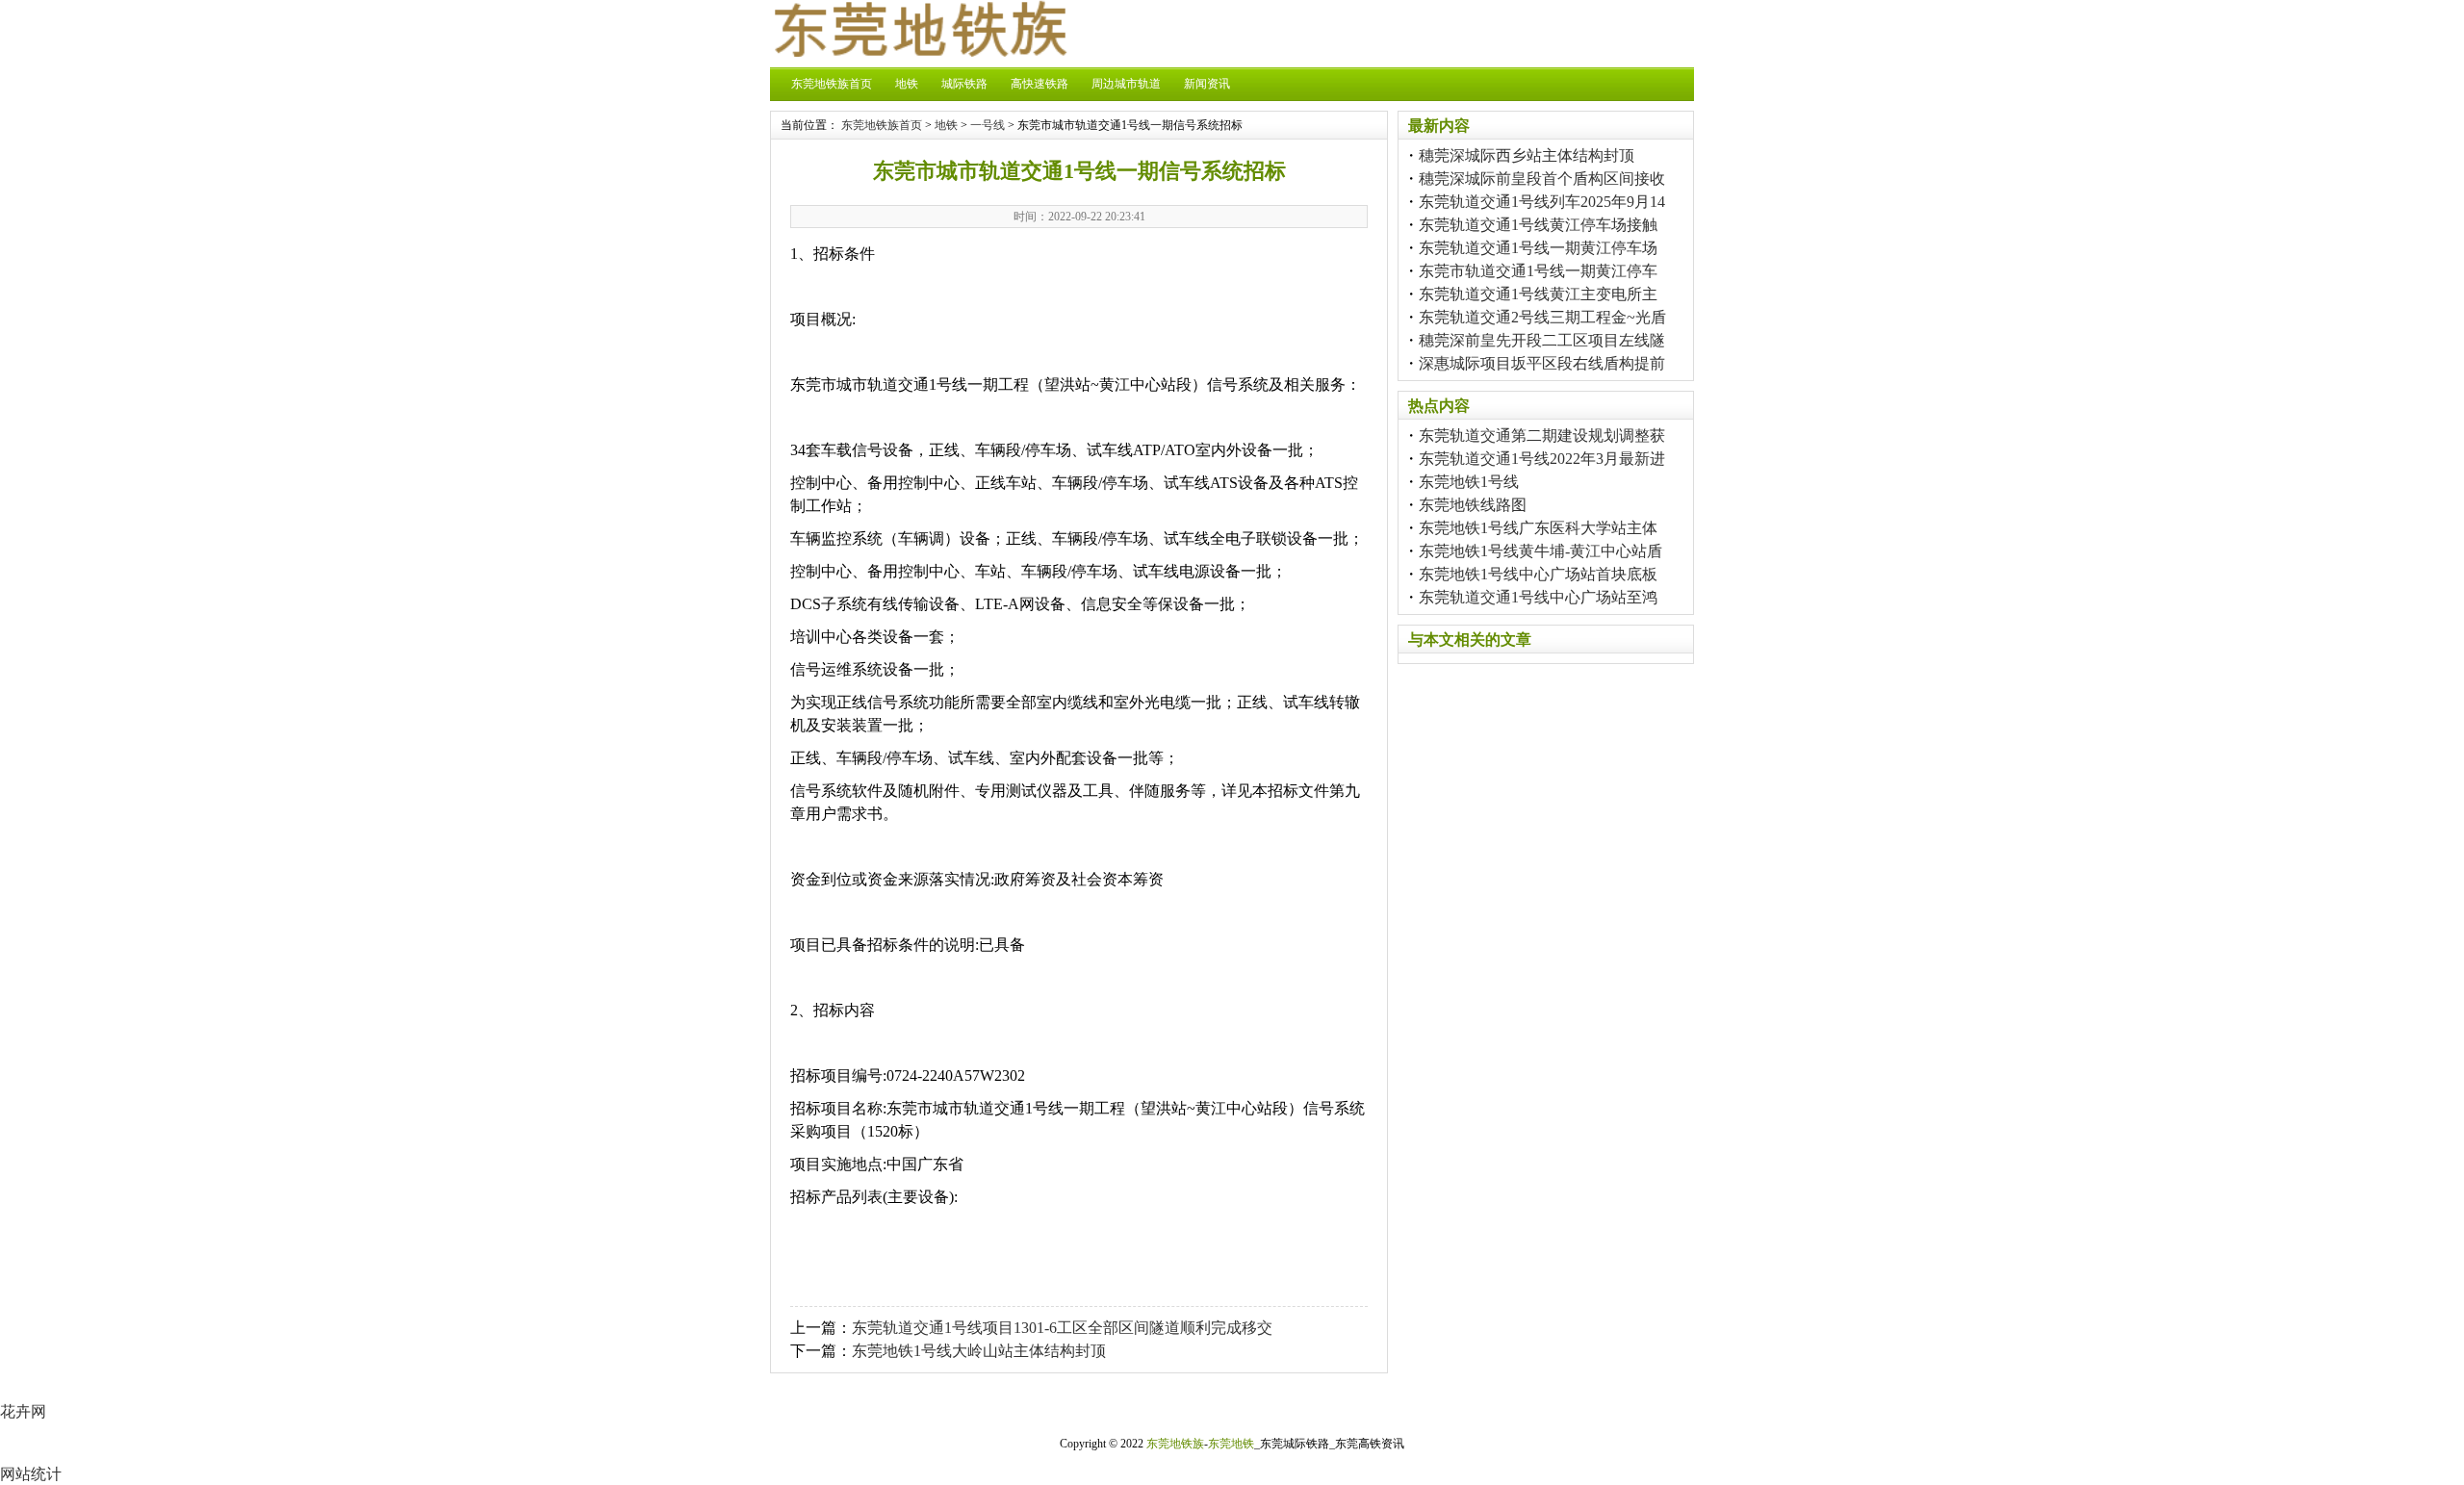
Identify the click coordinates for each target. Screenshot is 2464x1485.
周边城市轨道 (1126, 84)
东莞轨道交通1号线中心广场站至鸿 (1538, 597)
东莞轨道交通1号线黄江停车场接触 (1538, 225)
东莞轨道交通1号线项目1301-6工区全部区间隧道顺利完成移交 (1062, 1328)
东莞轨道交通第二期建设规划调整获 (1542, 435)
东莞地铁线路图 (1473, 505)
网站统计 (31, 1474)
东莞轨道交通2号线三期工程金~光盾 (1542, 317)
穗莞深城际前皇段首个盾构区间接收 (1542, 179)
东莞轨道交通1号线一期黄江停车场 (1538, 248)
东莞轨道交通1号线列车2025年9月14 (1542, 202)
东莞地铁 (1231, 1444)
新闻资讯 (1207, 84)
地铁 (907, 84)
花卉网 (23, 1411)
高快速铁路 (1039, 84)
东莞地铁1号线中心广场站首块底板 (1538, 574)
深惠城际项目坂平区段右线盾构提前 (1542, 363)
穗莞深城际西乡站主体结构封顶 (1527, 155)
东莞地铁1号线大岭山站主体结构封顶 (979, 1351)
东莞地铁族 (1175, 1444)
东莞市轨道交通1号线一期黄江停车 (1538, 271)
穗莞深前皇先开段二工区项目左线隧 (1542, 340)
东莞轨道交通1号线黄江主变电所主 (1538, 294)
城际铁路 (964, 84)
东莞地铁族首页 (832, 84)
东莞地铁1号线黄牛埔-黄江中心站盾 (1540, 551)
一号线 (988, 125)
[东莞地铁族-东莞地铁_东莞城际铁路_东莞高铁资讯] (919, 51)
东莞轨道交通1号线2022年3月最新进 (1542, 459)
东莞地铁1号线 (1469, 482)
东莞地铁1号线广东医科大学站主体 (1538, 528)
